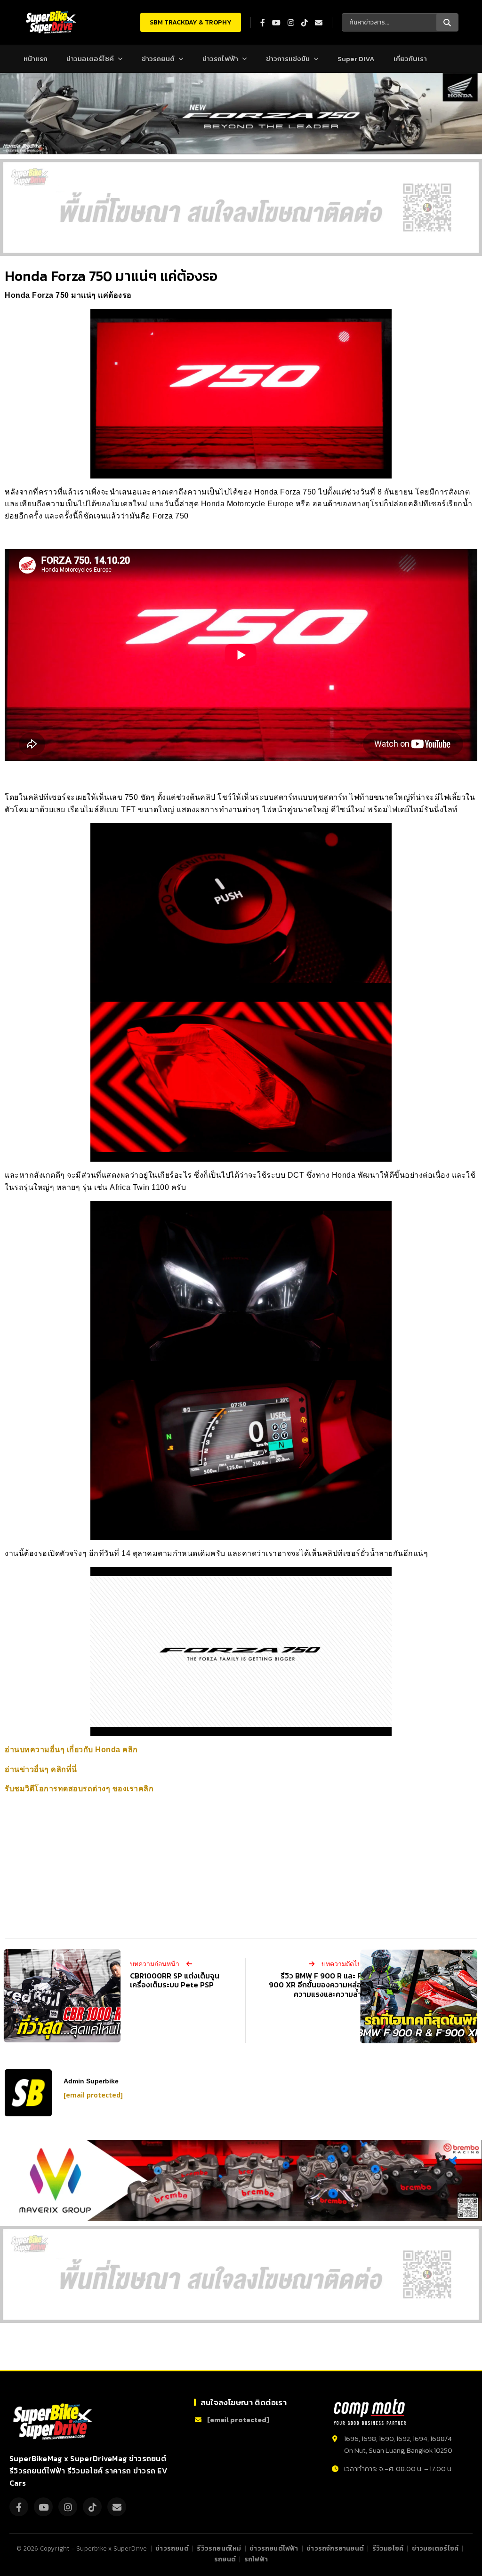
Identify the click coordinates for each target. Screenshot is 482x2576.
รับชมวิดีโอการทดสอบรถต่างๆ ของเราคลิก (79, 1789)
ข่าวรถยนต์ (158, 59)
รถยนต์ (225, 2559)
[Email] (117, 2507)
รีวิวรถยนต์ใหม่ (219, 2548)
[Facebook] (19, 2507)
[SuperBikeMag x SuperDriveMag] (54, 2422)
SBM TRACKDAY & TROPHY (191, 22)
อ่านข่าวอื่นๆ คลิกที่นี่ (41, 1769)
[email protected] (93, 2095)
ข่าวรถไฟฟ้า (220, 59)
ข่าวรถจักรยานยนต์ (335, 2548)
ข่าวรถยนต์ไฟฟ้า (274, 2548)
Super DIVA (356, 59)
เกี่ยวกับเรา (410, 59)
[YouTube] (43, 2507)
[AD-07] (241, 207)
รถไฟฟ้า (256, 2559)
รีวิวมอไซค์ (388, 2548)
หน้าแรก (36, 59)
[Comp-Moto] (370, 2412)
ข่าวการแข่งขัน (288, 59)
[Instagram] (68, 2507)
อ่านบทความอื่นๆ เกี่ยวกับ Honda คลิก (71, 1750)
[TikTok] (92, 2507)
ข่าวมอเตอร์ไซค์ (90, 59)
